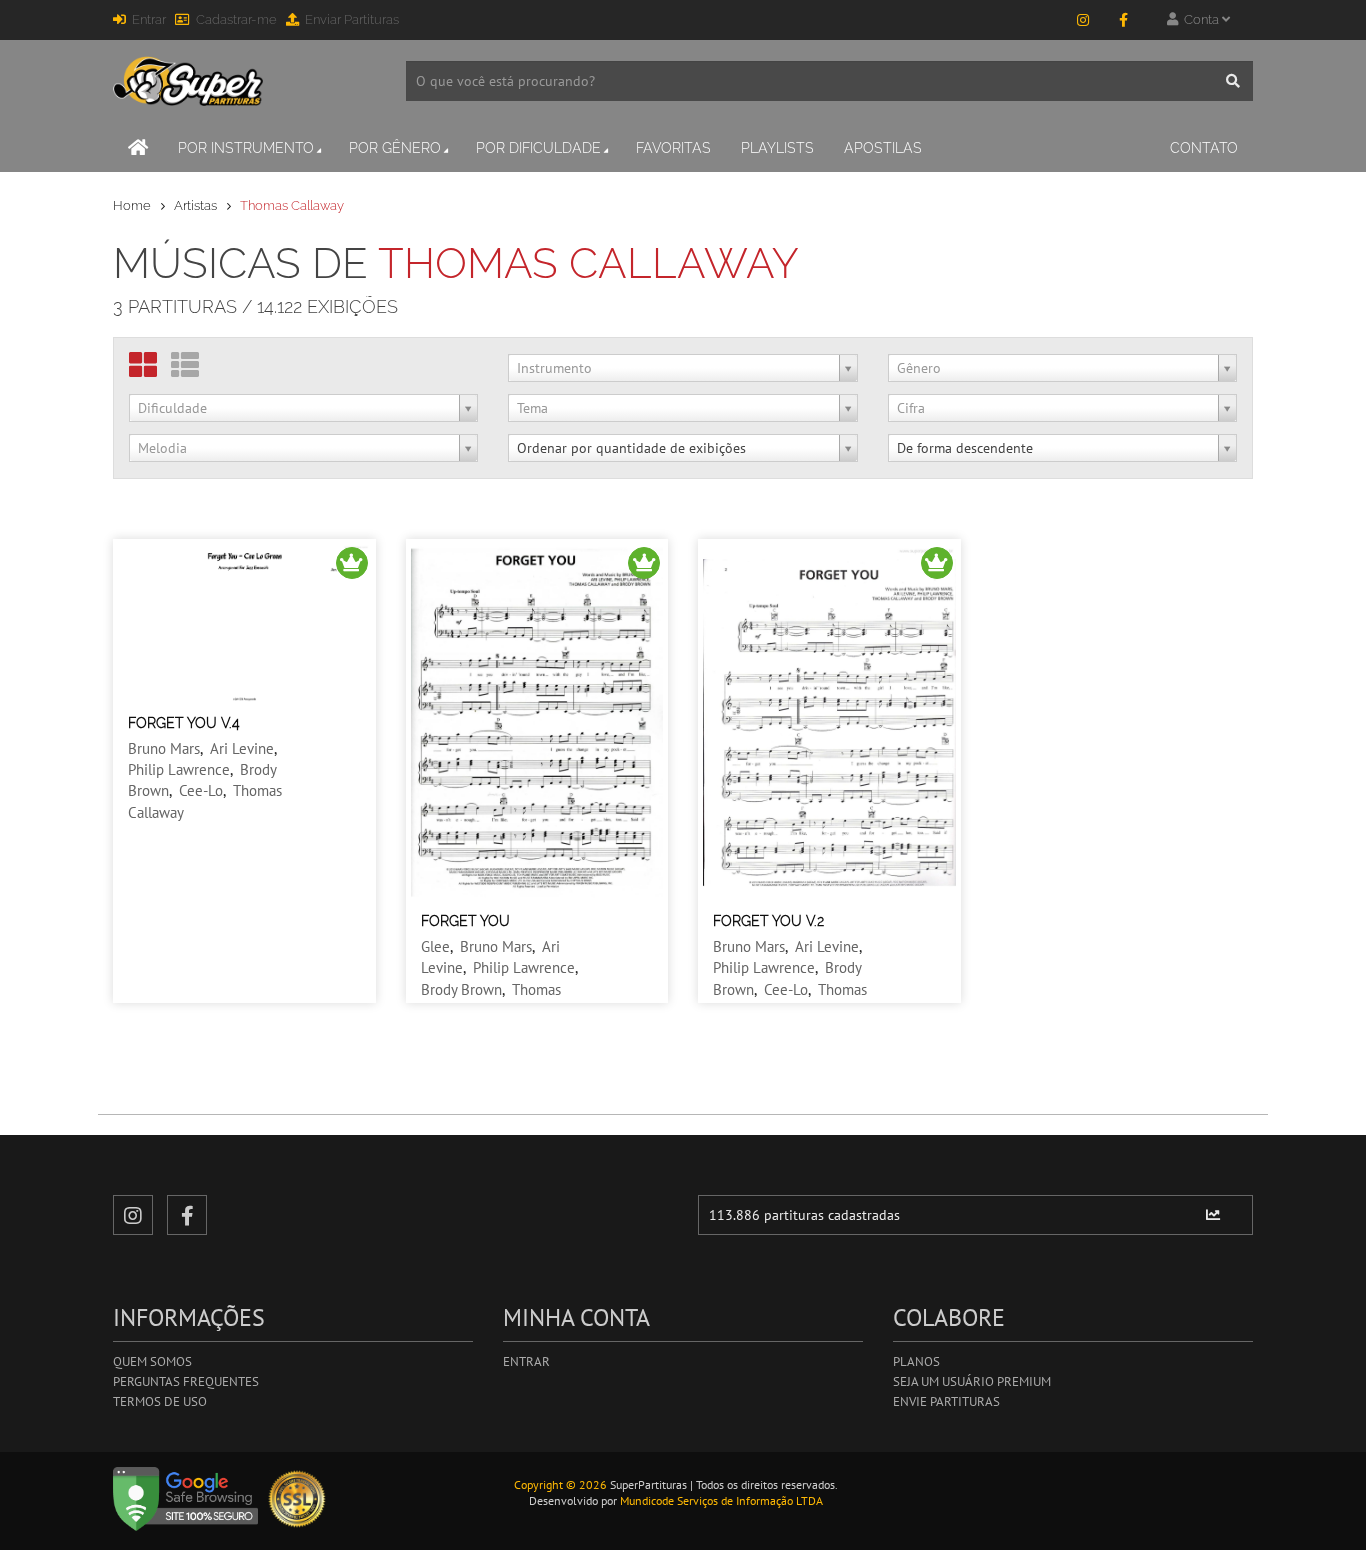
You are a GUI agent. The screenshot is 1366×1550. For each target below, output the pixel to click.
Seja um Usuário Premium (972, 1381)
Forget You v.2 (768, 921)
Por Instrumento (246, 148)
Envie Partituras (946, 1401)
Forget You (465, 921)
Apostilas (883, 148)
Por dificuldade (538, 148)
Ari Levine (242, 748)
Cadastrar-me (236, 19)
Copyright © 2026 (560, 1484)
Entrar (149, 19)
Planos (916, 1361)
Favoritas (673, 148)
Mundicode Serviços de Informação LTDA (721, 1500)
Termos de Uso (160, 1401)
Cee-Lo (201, 790)
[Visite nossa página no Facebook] (1123, 20)
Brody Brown (461, 989)
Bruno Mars (164, 748)
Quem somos (152, 1361)
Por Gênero (395, 148)
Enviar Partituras (352, 19)
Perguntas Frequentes (186, 1381)
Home (132, 205)
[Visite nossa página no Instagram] (1083, 20)
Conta (1200, 19)
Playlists (777, 148)
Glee (435, 946)
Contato (1204, 148)
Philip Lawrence (179, 769)
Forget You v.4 (184, 723)
